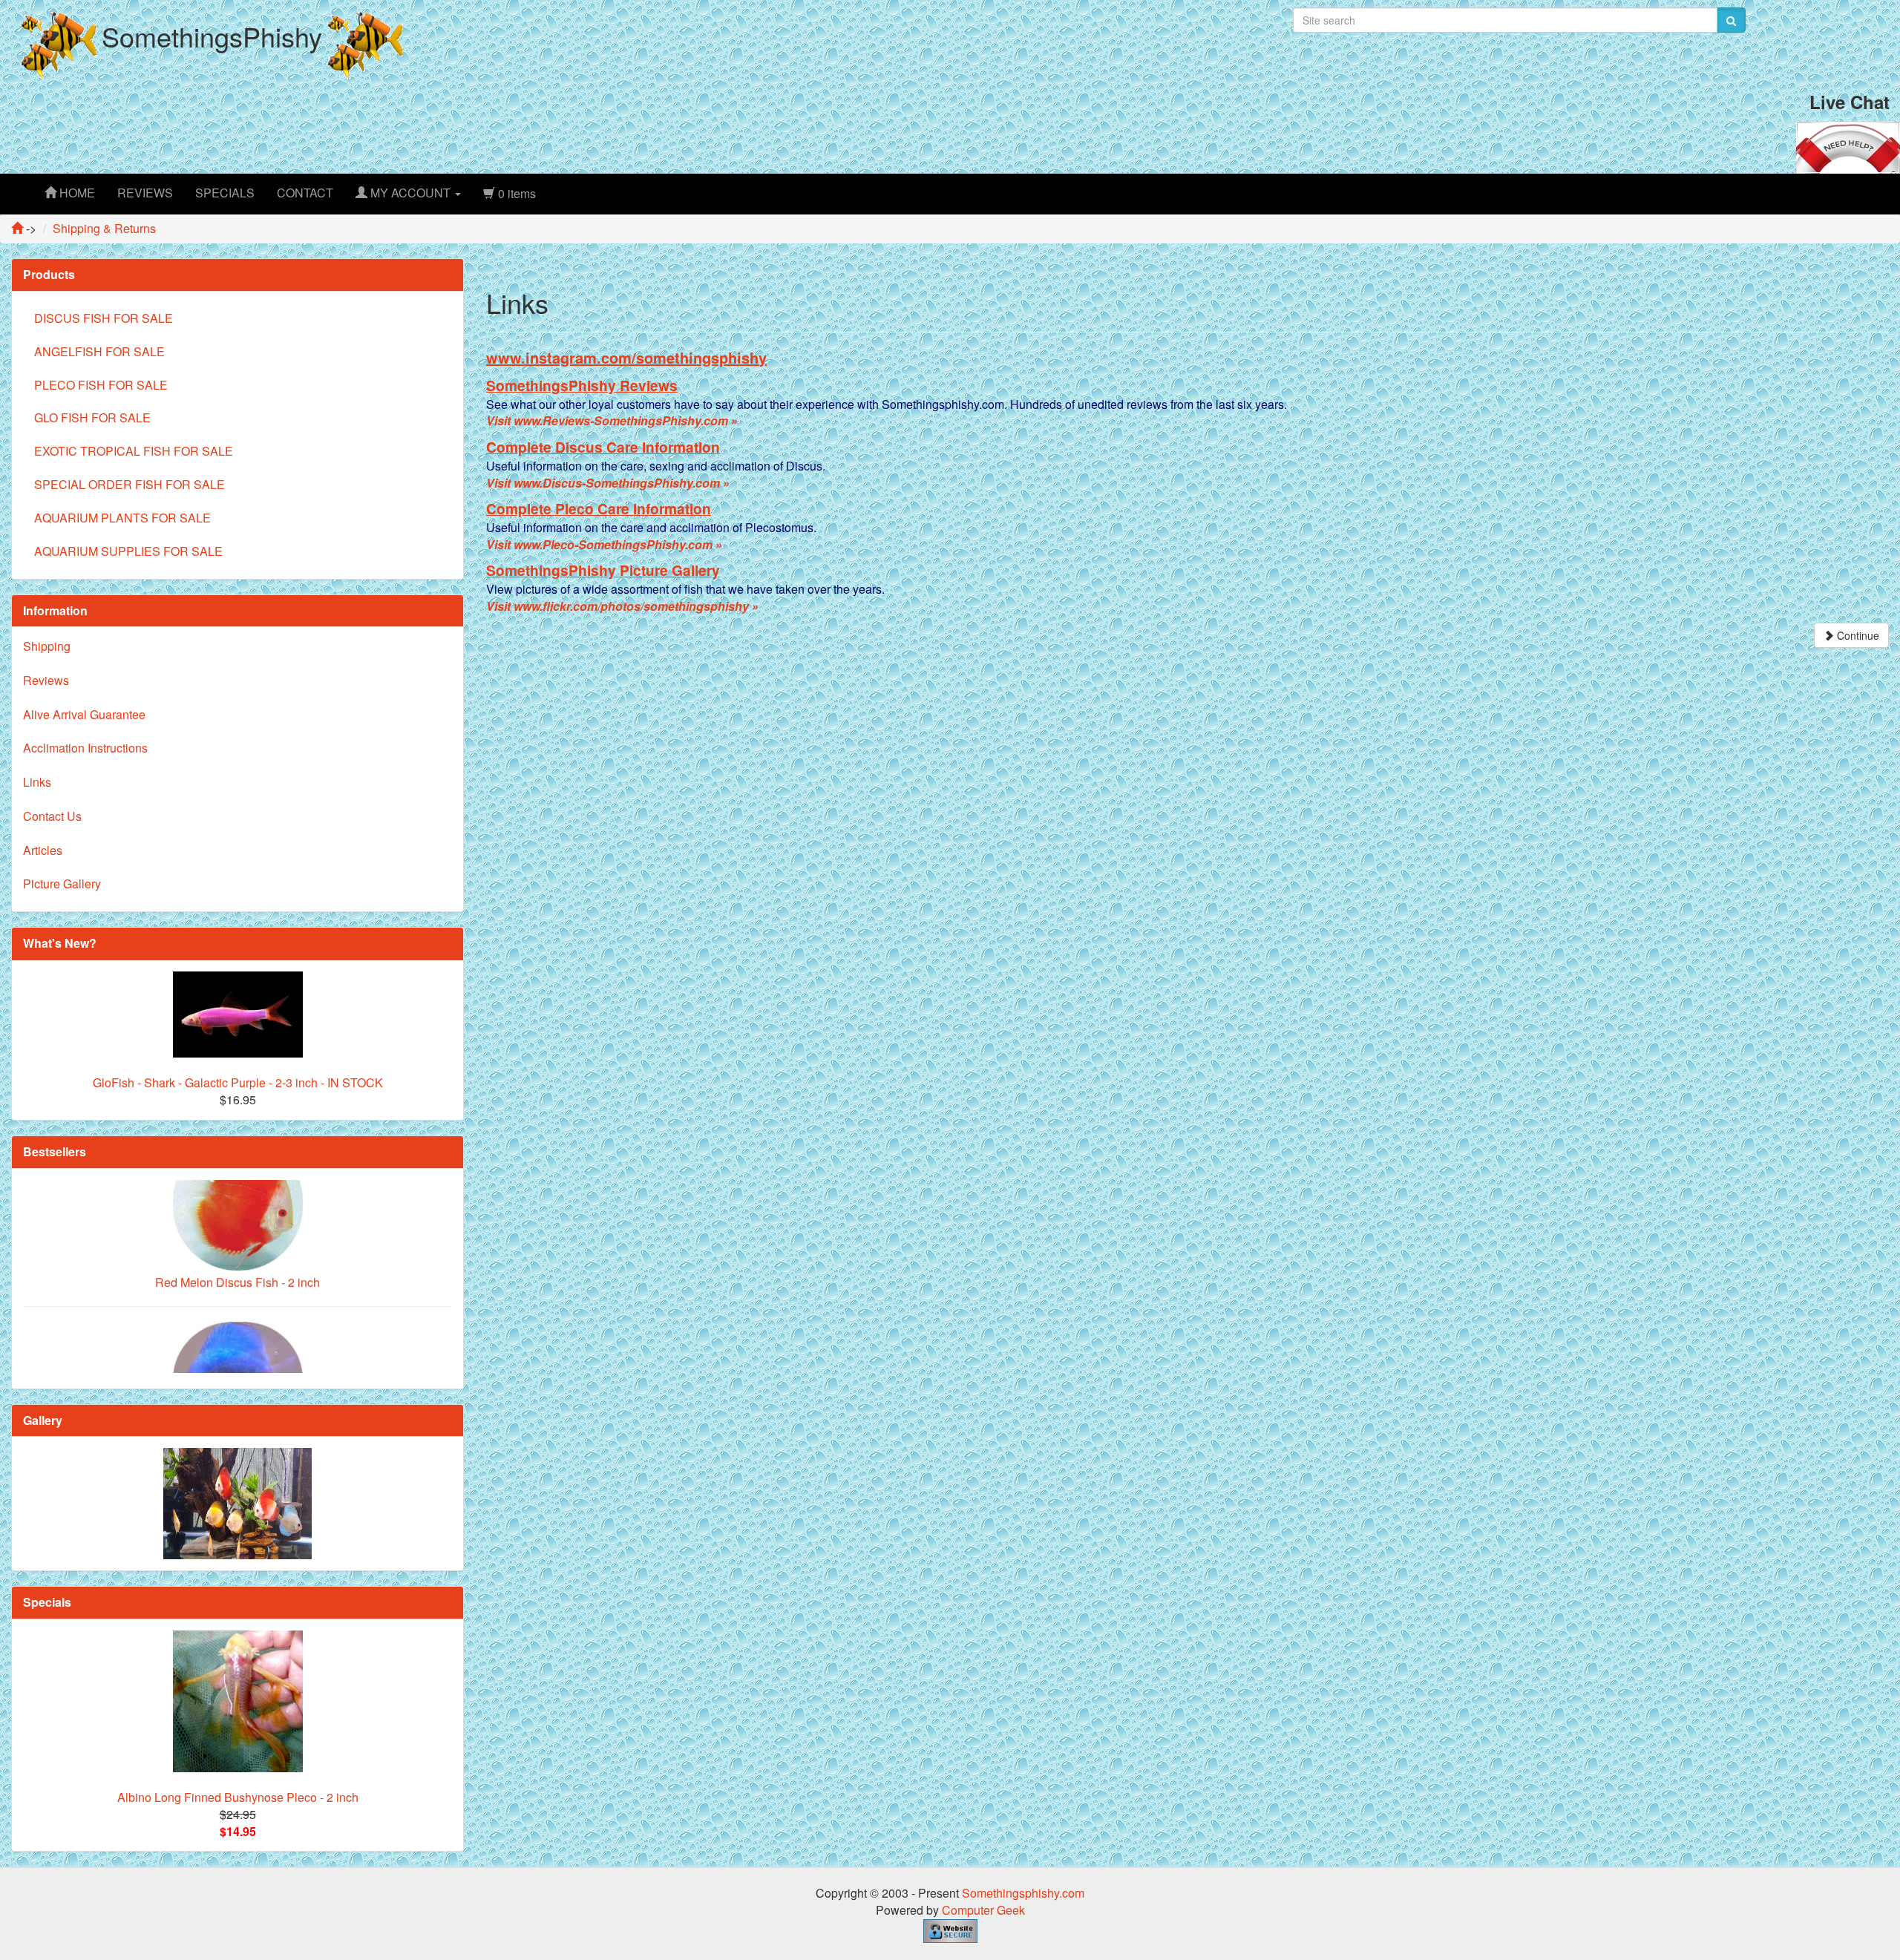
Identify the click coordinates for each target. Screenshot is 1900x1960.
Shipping (47, 646)
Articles (43, 850)
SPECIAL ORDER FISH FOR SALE (130, 484)
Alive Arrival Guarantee (84, 714)
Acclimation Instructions (85, 748)
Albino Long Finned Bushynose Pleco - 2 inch (238, 1797)
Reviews (46, 680)
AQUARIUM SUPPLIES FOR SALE (128, 551)
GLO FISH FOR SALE (92, 417)
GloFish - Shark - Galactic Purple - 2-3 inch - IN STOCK (238, 1082)
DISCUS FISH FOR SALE (104, 318)
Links (37, 782)
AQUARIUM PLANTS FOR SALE (122, 518)
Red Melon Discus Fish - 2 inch (237, 1223)
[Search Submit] (1731, 20)
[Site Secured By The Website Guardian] (950, 1929)
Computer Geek (983, 1910)
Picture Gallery (62, 884)
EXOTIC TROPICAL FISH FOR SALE (134, 451)
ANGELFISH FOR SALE (99, 351)
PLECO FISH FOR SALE (101, 385)
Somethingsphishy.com (1023, 1893)
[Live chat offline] (1848, 146)
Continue (1857, 635)
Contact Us (52, 816)
